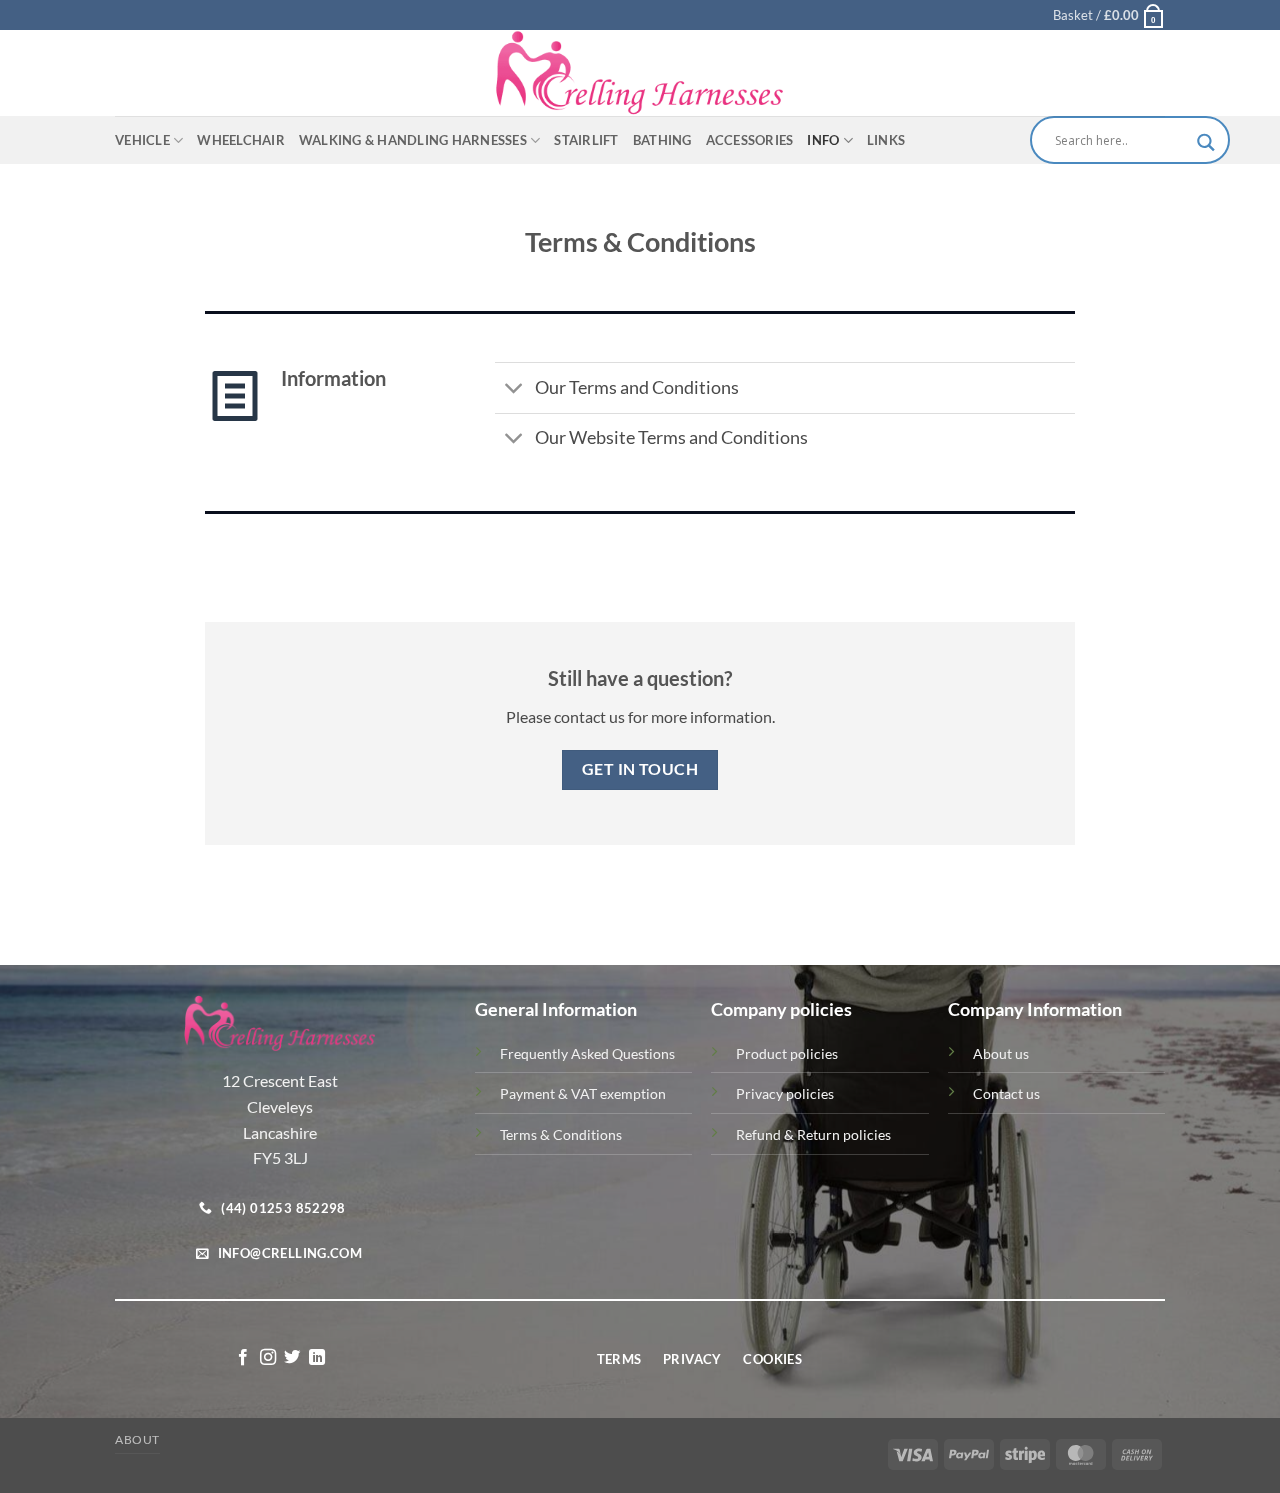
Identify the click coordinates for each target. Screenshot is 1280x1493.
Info (823, 140)
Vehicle (142, 140)
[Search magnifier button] (1206, 142)
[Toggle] (514, 390)
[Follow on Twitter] (292, 1358)
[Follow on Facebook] (243, 1358)
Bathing (662, 140)
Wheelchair (241, 140)
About (137, 1439)
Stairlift (586, 140)
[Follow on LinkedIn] (317, 1358)
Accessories (750, 140)
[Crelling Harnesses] (640, 73)
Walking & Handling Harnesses (413, 140)
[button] (1109, 15)
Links (886, 140)
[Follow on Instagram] (268, 1358)
